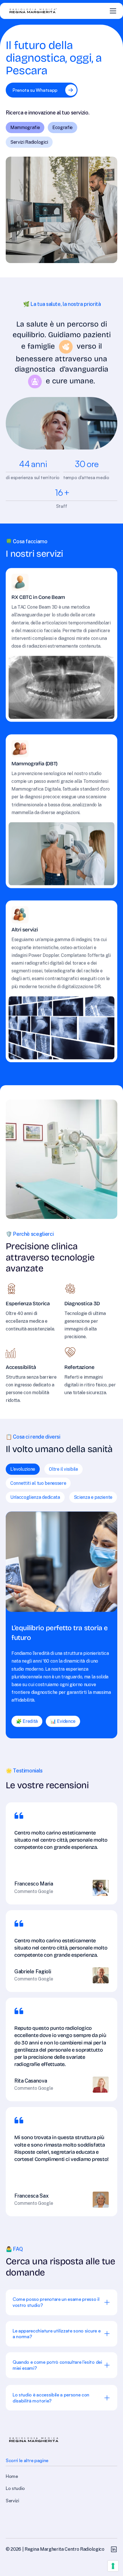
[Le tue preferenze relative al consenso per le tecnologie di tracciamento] (113, 2566)
